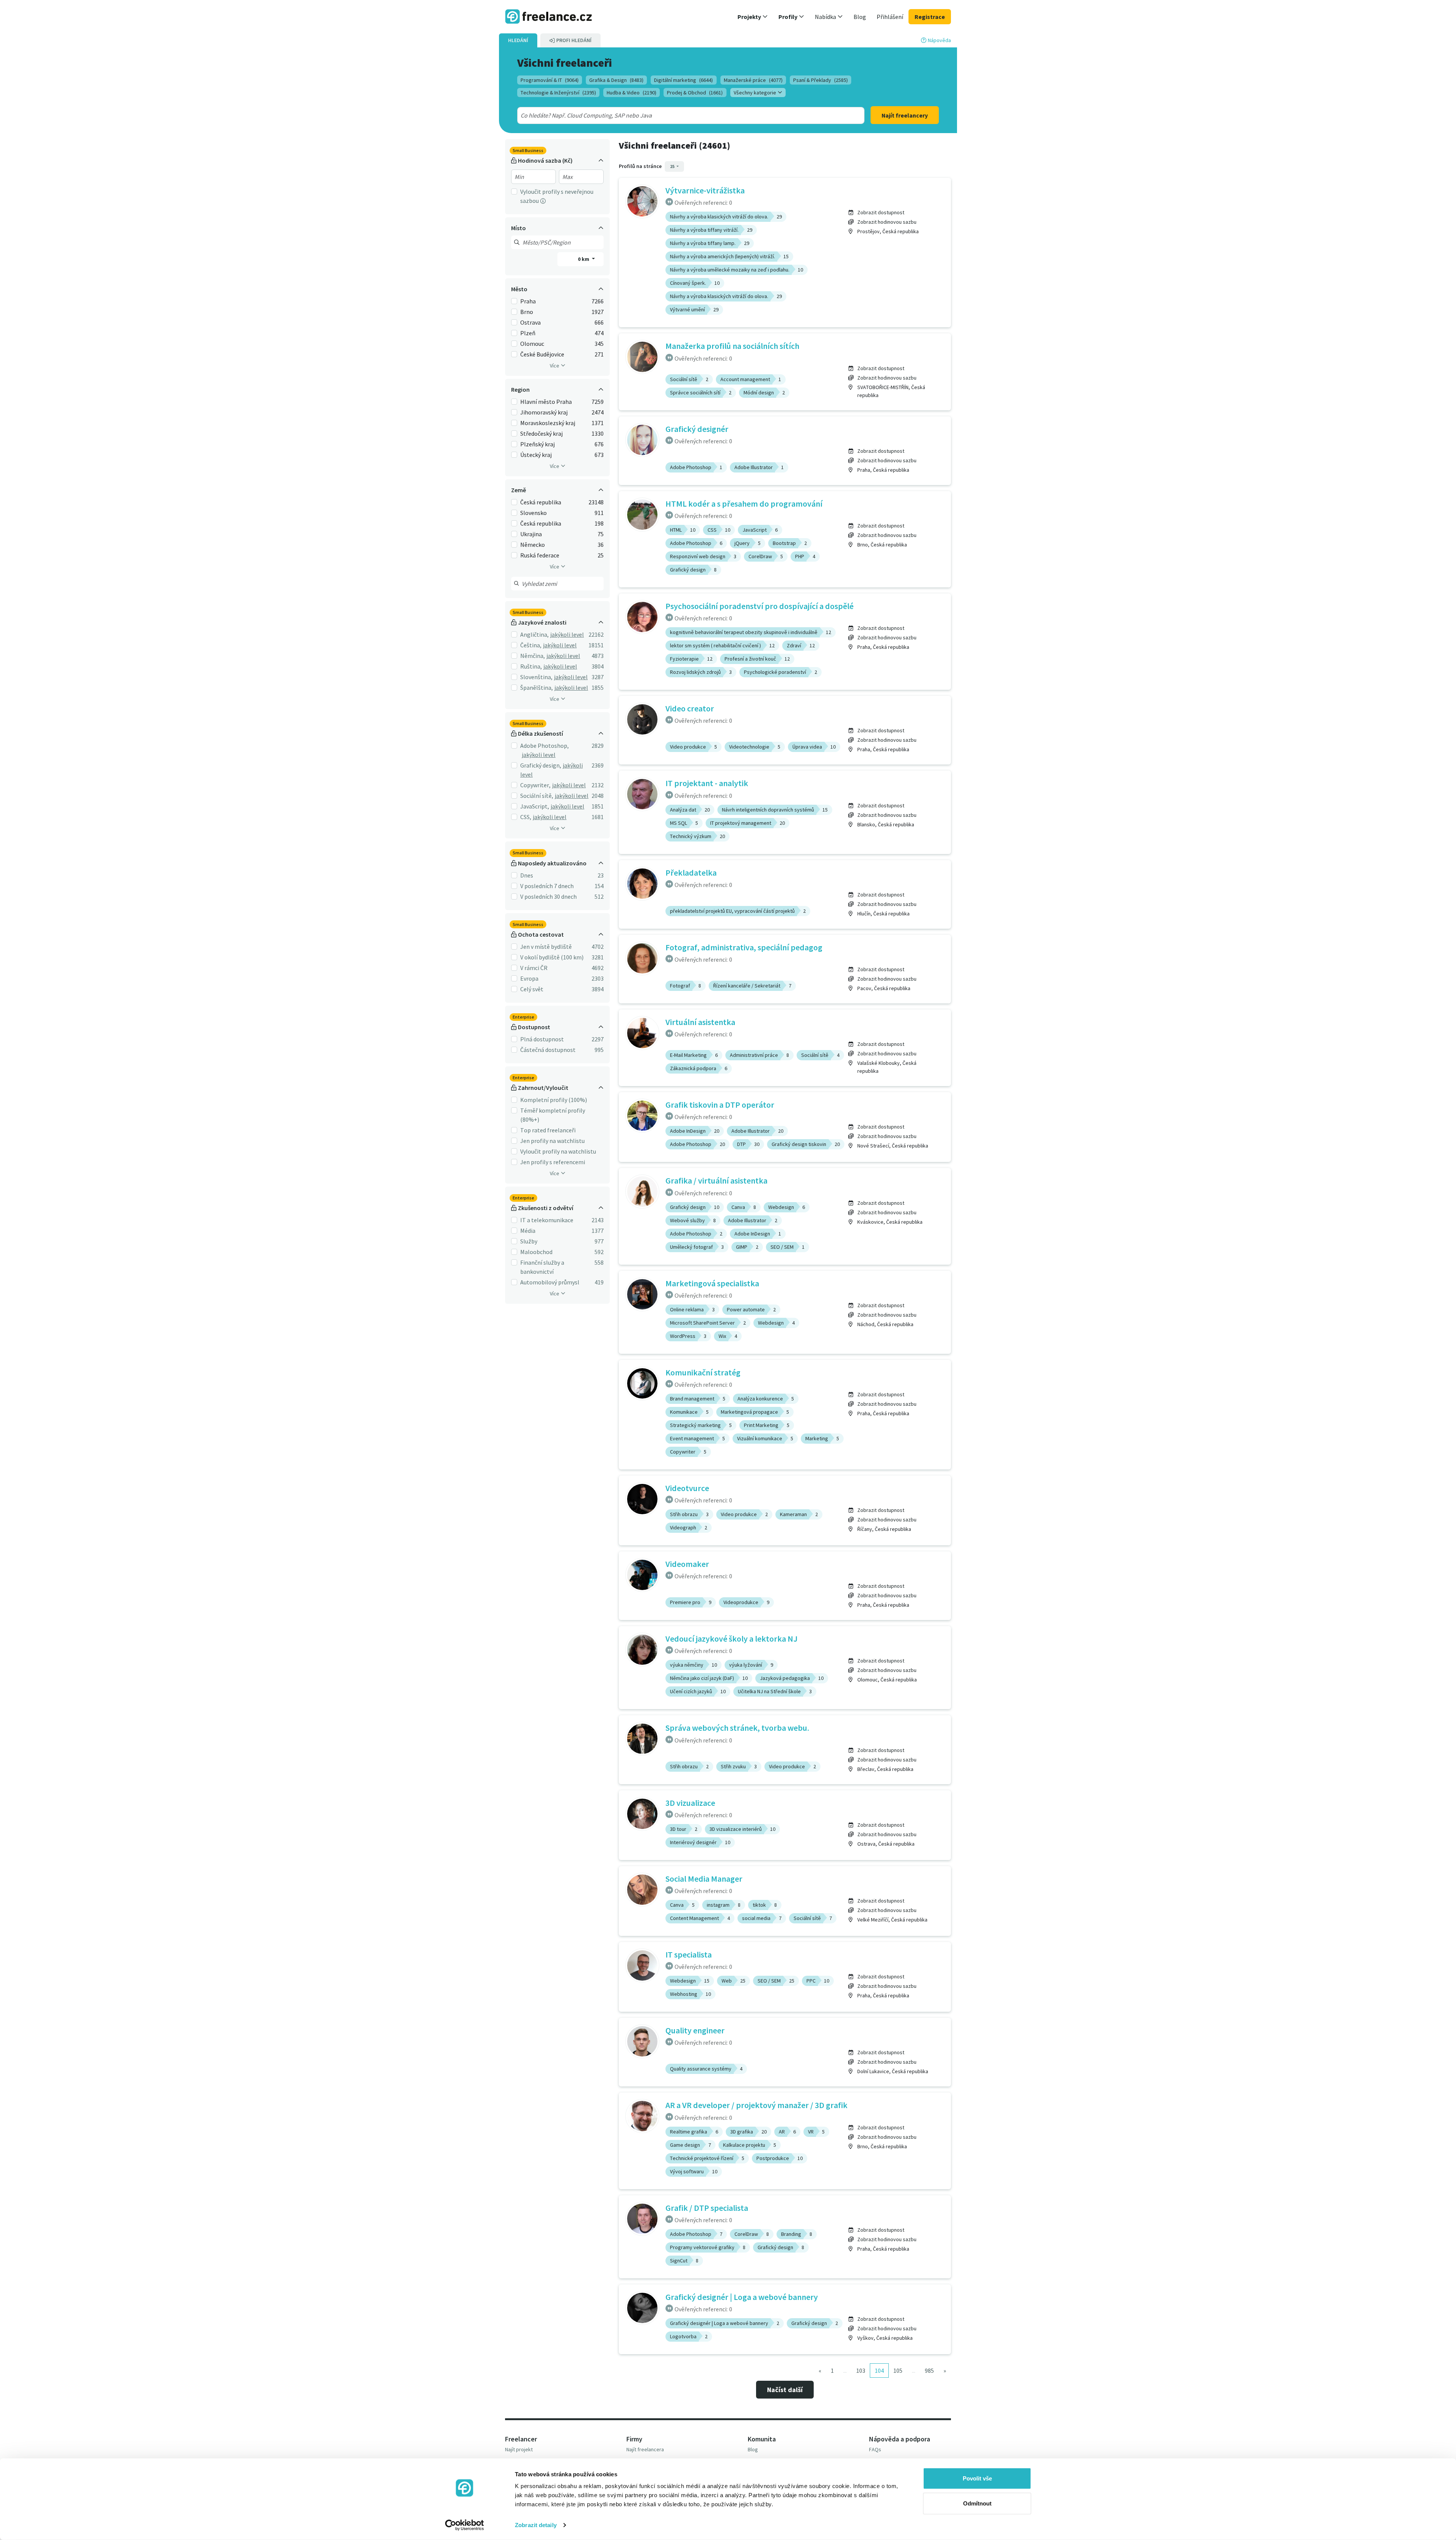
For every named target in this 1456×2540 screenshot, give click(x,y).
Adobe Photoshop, (544, 746)
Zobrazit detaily (536, 2525)
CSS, (526, 817)
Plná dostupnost (542, 1039)
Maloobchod (536, 1252)
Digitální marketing (683, 80)
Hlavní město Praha (546, 402)
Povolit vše (977, 2478)
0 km (584, 259)
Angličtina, (534, 634)
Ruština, (531, 666)
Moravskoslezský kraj (548, 423)
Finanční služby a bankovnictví (542, 1267)
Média (528, 1231)
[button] (753, 17)
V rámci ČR (534, 968)
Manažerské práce (753, 80)
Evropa (529, 978)
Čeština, (531, 645)
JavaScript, (535, 806)
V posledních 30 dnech (548, 896)
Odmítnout (977, 2503)
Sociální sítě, (537, 796)
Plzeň (528, 333)
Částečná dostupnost (548, 1050)
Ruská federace (540, 555)
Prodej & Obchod (695, 93)
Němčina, (533, 656)
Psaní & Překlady (821, 80)
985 (929, 2370)
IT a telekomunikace (547, 1220)
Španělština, (537, 688)
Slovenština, (536, 677)
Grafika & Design (616, 80)
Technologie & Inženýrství (558, 93)
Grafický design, (541, 765)
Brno (527, 312)
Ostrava (530, 322)
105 (898, 2370)
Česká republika (541, 502)
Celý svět (532, 989)
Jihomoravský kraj (544, 412)
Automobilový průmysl (550, 1282)
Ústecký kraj (536, 455)
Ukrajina (531, 534)
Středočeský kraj (541, 433)
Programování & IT (550, 80)
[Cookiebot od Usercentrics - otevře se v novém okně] (465, 2525)
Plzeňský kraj (537, 444)
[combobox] (674, 115)
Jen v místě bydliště (546, 947)
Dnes (527, 875)
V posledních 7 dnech (547, 886)
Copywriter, (535, 785)
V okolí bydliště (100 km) (552, 957)
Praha (528, 301)
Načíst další (785, 2390)
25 (673, 166)
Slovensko (533, 513)
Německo (533, 545)
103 (861, 2370)
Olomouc (532, 344)
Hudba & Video (632, 93)
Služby (529, 1241)
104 (879, 2370)
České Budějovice (542, 354)
